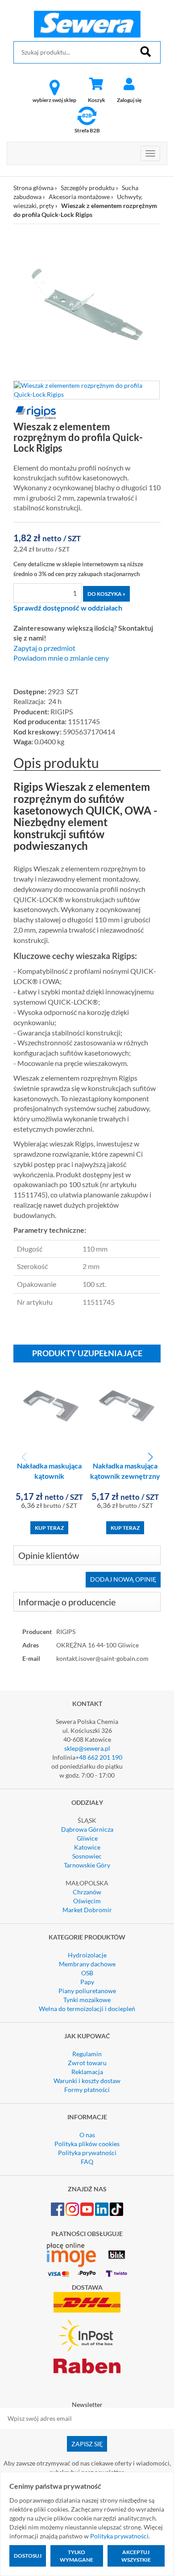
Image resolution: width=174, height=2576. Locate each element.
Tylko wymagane (77, 2556)
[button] (150, 1457)
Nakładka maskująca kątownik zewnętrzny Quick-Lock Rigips (125, 1476)
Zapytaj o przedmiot (44, 648)
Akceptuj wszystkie (136, 2556)
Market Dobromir (87, 1910)
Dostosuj (28, 2556)
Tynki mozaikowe (87, 2000)
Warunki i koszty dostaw (87, 2081)
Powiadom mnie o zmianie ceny (61, 658)
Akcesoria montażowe (79, 197)
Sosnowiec (87, 1856)
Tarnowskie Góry (87, 1865)
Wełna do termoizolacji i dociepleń (87, 2009)
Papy (87, 1982)
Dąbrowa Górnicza (87, 1829)
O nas (87, 2135)
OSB (87, 1973)
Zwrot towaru (87, 2063)
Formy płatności (87, 2090)
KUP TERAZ (49, 1528)
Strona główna (33, 188)
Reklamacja (87, 2072)
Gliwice (87, 1838)
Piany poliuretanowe (87, 1991)
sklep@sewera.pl (87, 1748)
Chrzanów (87, 1892)
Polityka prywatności (87, 2153)
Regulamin (87, 2054)
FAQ (87, 2162)
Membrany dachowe (87, 1964)
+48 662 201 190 (99, 1757)
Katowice (87, 1847)
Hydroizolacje (87, 1955)
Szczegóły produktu (88, 188)
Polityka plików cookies (87, 2144)
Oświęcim (87, 1901)
